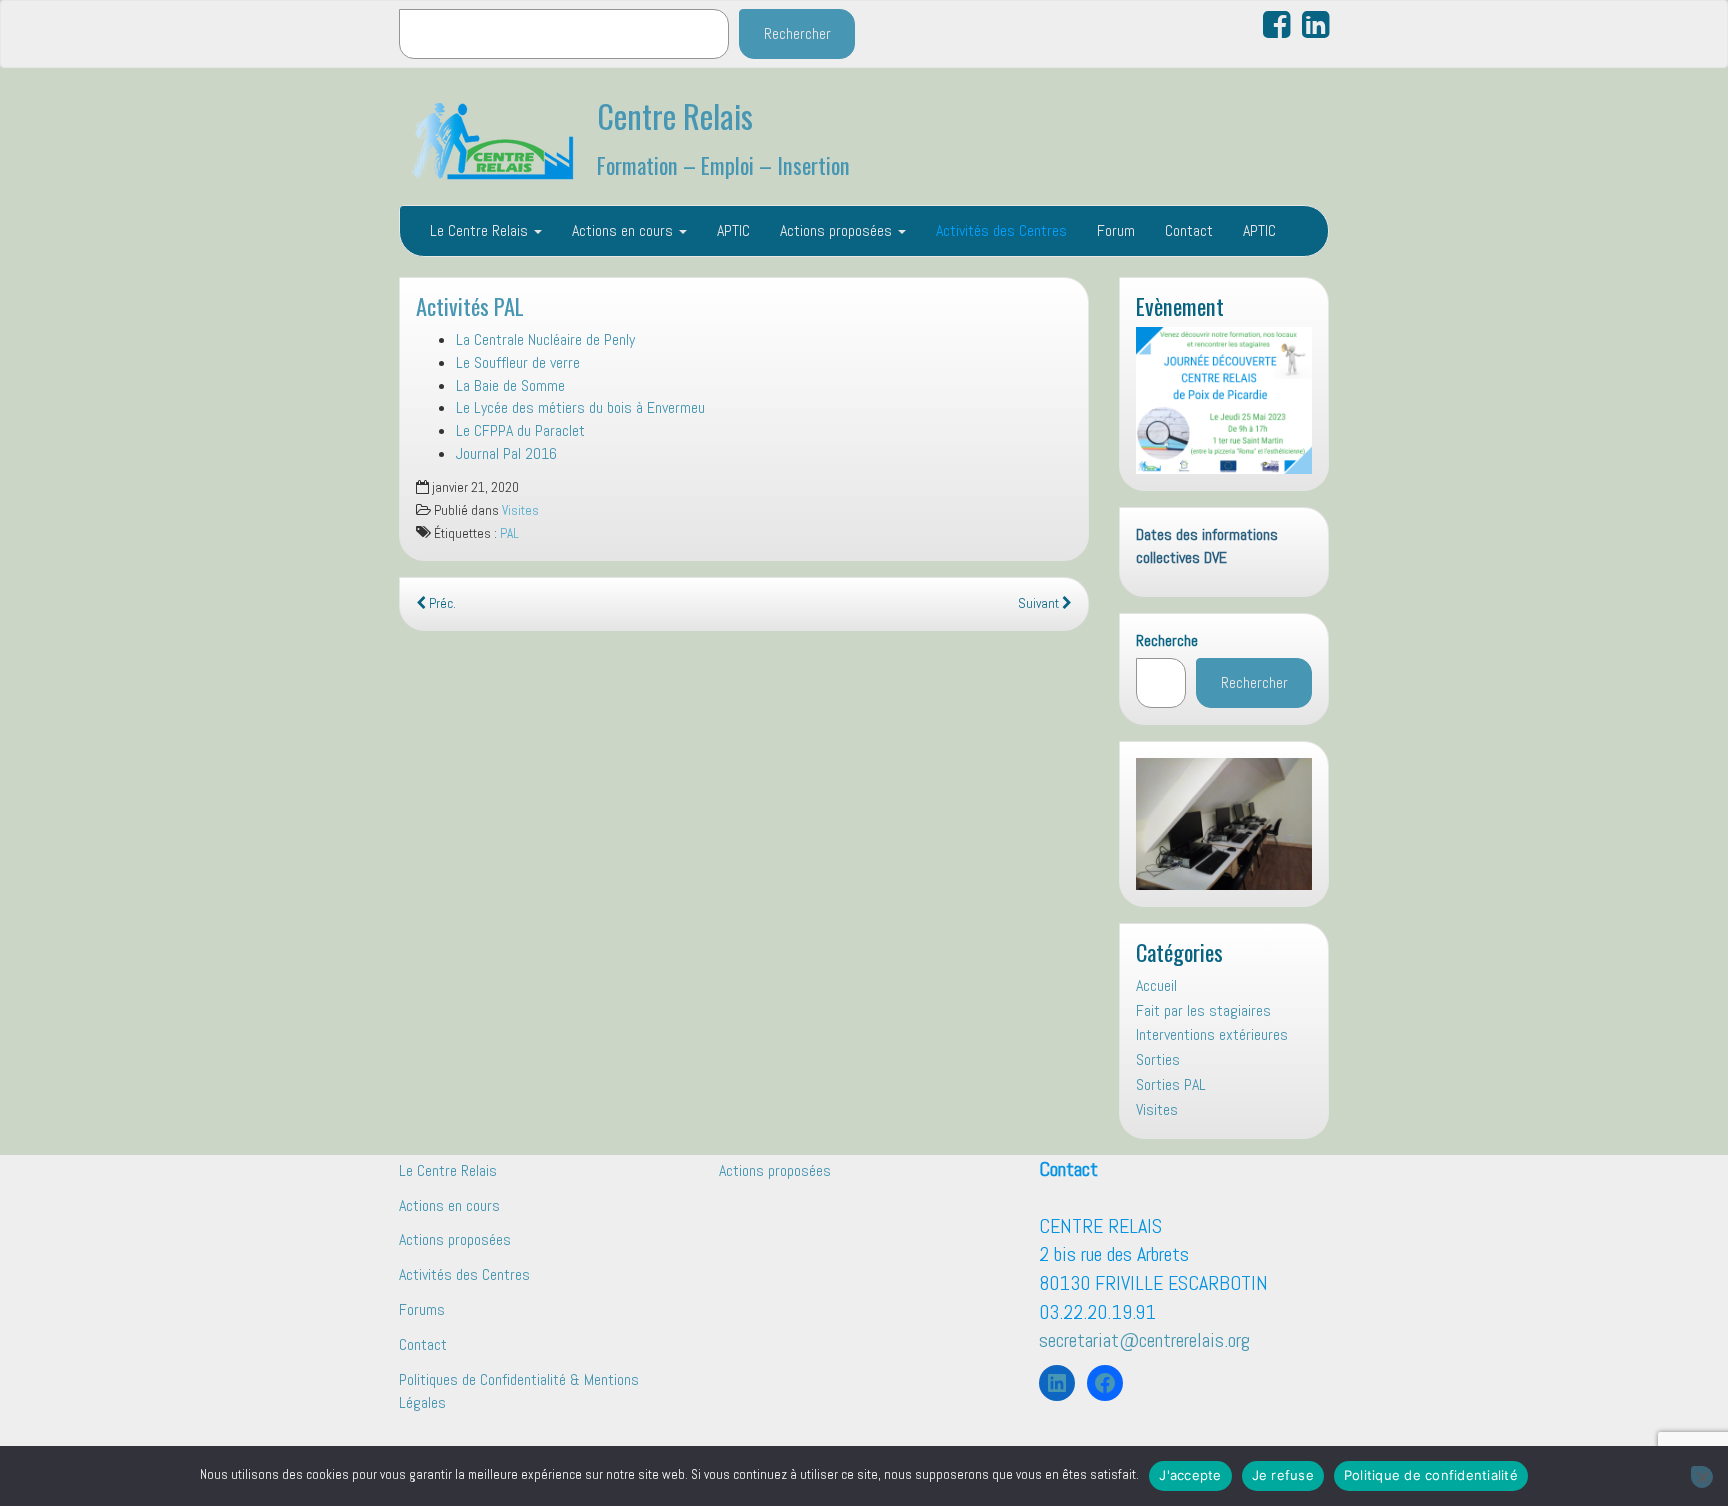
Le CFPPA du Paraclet (520, 430)
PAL (509, 533)
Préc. (441, 603)
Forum (1116, 230)
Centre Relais (675, 115)
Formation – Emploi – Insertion (723, 164)
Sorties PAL (1171, 1084)
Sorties (1158, 1059)
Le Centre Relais (481, 230)
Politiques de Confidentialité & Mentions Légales (519, 1391)
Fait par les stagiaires (1203, 1010)
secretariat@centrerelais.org (1144, 1340)
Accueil (1156, 985)
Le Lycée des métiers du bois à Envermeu (580, 407)
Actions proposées (838, 230)
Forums (422, 1309)
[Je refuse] (1702, 1477)
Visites (520, 510)
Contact (1189, 230)
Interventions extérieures (1212, 1034)
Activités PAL (470, 305)
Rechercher (797, 33)
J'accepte (1190, 1475)
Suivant (1040, 603)
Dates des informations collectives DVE (1207, 546)
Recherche (1167, 640)
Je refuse (1283, 1475)
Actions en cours (624, 230)
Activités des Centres (1001, 230)
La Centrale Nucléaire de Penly (545, 339)
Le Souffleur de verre (518, 362)
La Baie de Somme (510, 385)
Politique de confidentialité (1431, 1475)
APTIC (733, 230)
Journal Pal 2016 (506, 453)
